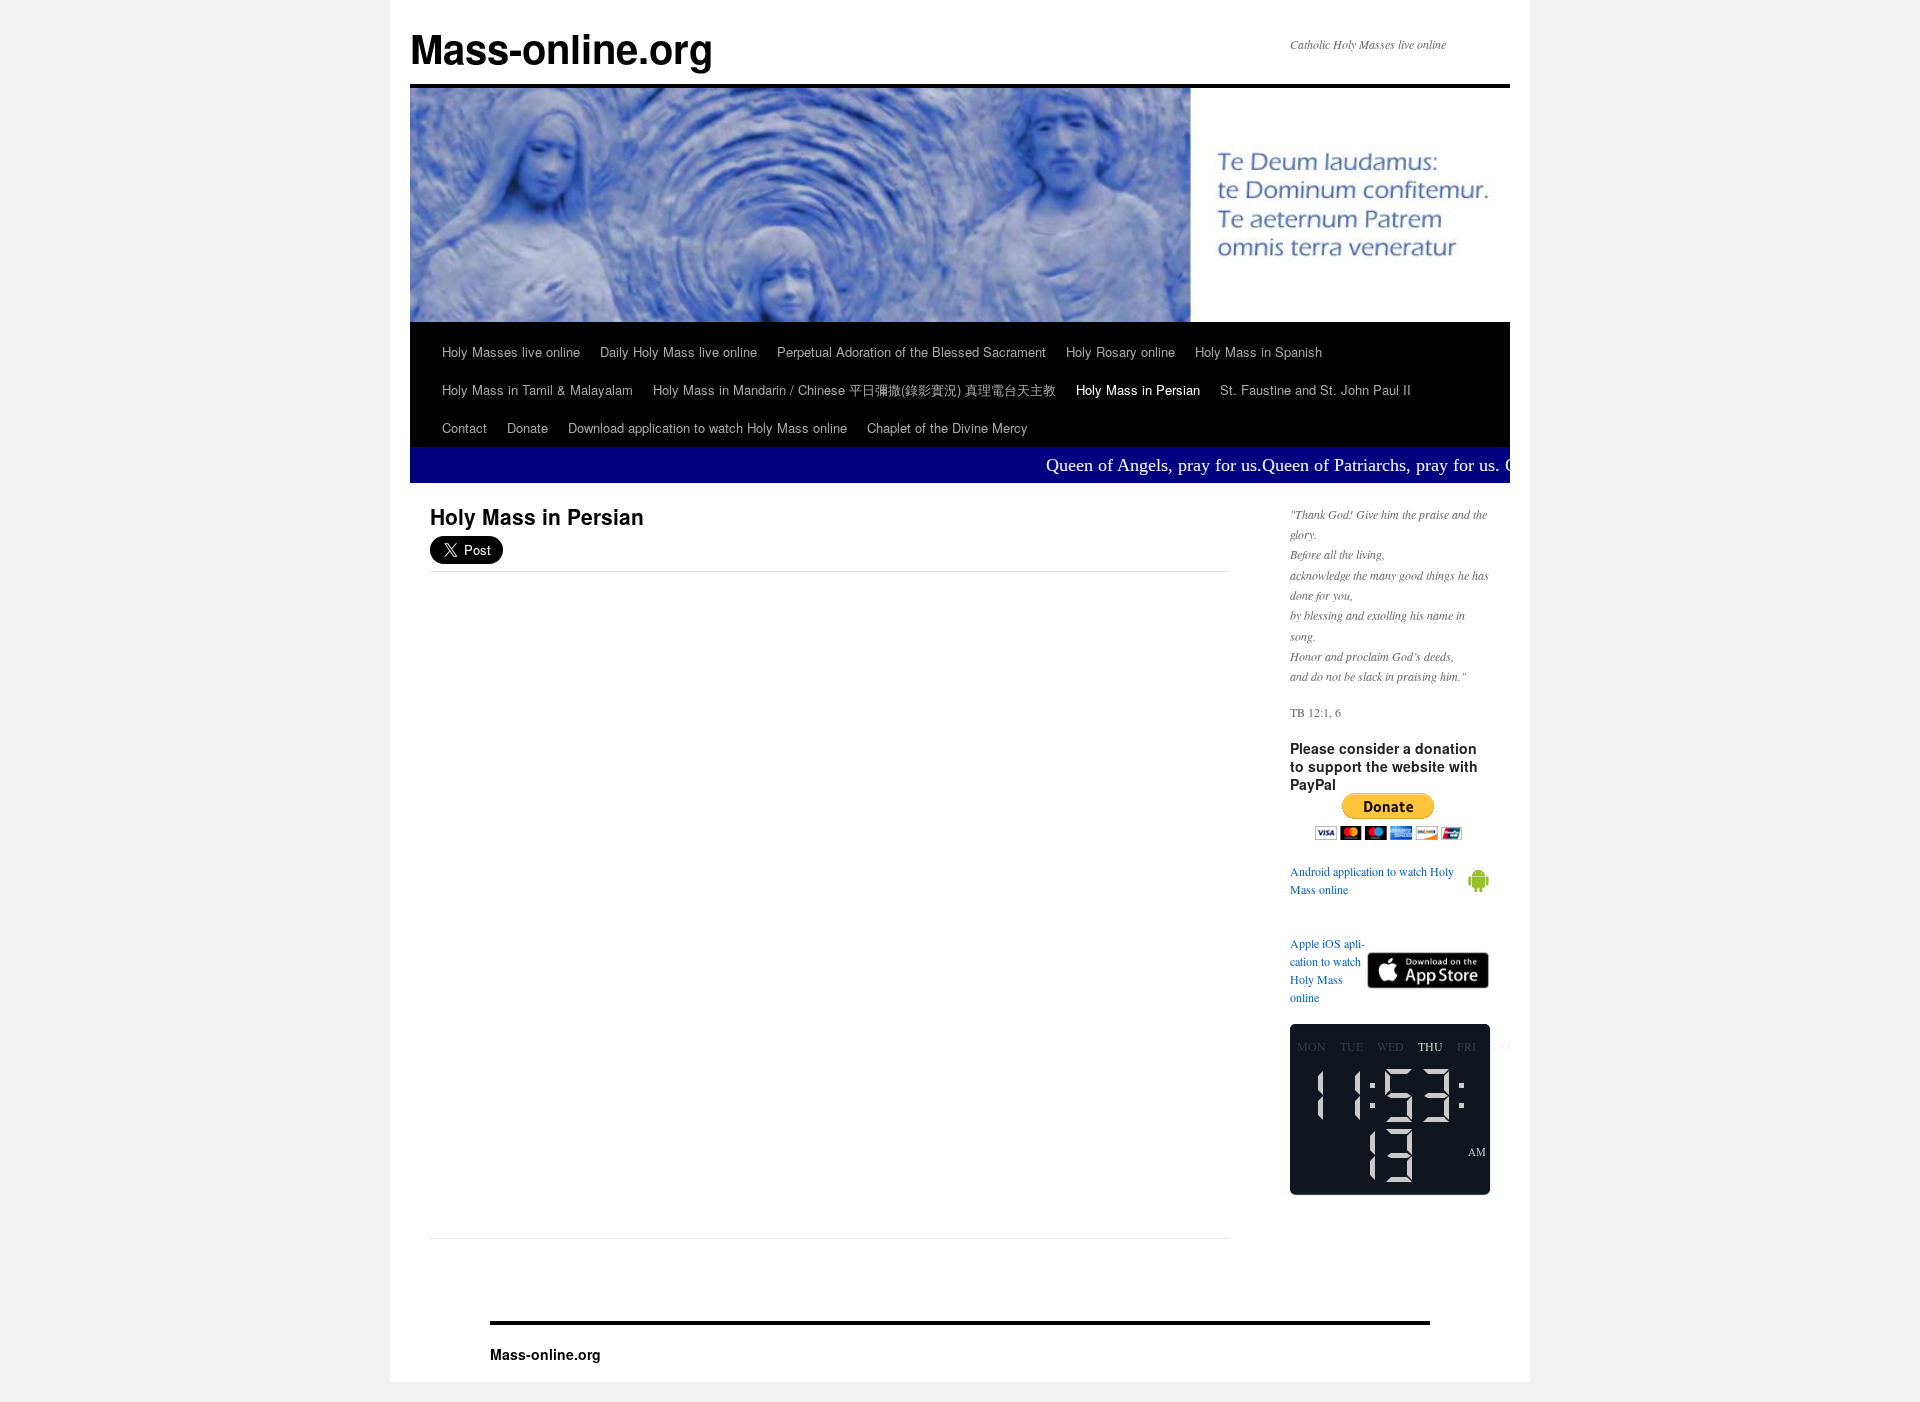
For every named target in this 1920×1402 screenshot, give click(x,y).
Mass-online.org (561, 47)
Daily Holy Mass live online (678, 351)
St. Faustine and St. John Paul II (1315, 389)
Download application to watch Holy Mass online (707, 427)
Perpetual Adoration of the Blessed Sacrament (911, 351)
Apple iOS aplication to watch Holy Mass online (1327, 970)
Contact (464, 427)
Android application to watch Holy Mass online (1372, 880)
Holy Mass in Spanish (1258, 351)
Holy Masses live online (511, 351)
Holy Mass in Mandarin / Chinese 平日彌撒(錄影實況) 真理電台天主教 (854, 389)
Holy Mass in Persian (1138, 389)
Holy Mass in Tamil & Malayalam (537, 389)
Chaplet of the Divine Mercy (947, 427)
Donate (527, 427)
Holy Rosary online (1120, 351)
